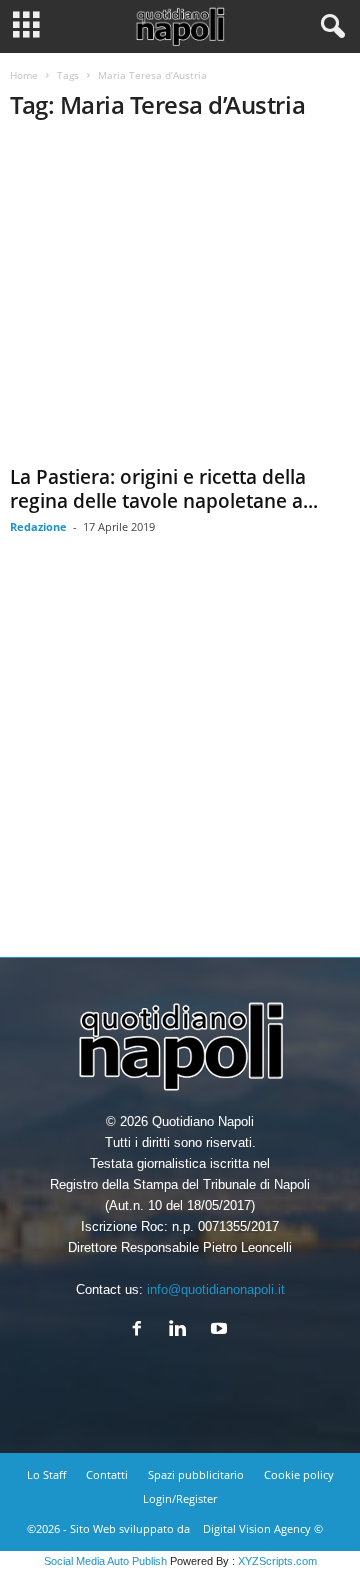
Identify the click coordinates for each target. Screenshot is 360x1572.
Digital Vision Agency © (263, 1528)
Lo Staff (46, 1474)
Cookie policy (299, 1474)
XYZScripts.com (277, 1561)
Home (24, 75)
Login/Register (180, 1498)
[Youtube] (221, 1330)
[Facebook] (141, 1330)
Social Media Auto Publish (105, 1561)
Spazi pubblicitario (196, 1474)
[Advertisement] (180, 761)
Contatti (107, 1474)
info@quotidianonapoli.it (216, 1289)
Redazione (38, 526)
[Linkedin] (182, 1330)
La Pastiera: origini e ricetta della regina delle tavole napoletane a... (164, 489)
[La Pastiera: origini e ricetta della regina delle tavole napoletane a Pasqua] (180, 299)
